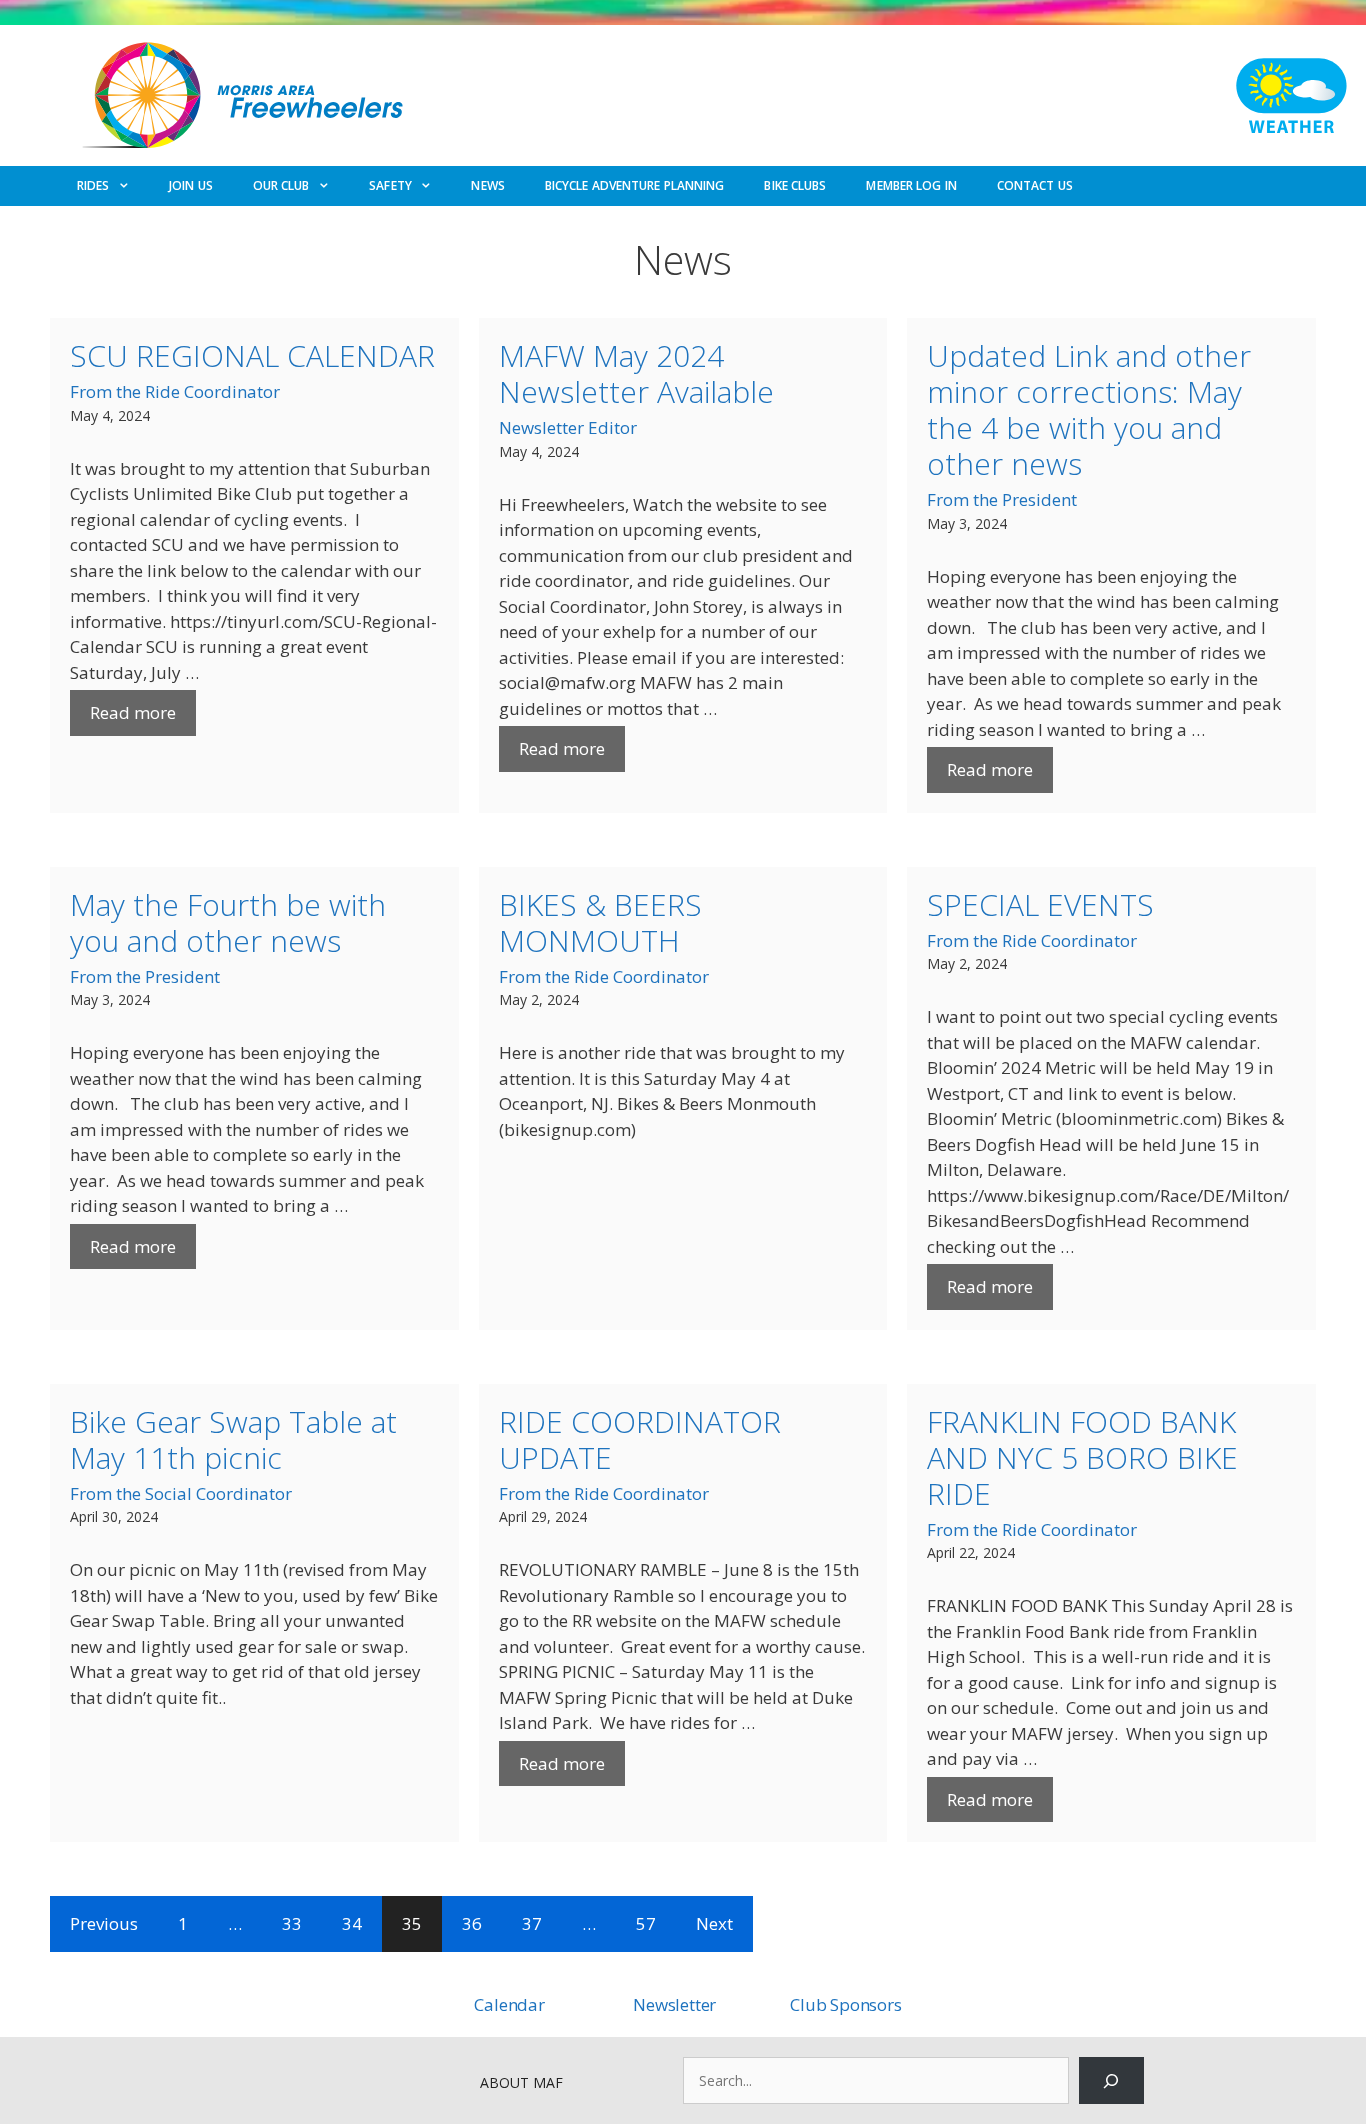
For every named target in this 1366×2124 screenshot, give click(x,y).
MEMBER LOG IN (911, 185)
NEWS (487, 185)
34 (352, 1923)
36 (472, 1923)
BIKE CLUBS (795, 185)
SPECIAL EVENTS (1040, 904)
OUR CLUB (281, 185)
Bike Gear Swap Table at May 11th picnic (233, 1439)
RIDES (93, 185)
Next (714, 1923)
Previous (104, 1923)
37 (532, 1923)
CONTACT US (1035, 185)
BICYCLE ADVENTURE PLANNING (635, 185)
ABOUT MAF (521, 2082)
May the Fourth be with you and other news (228, 922)
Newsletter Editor (568, 427)
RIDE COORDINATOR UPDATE (640, 1439)
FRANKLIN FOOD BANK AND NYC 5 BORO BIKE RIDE (1082, 1457)
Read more (133, 712)
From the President (1002, 499)
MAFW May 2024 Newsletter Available (636, 373)
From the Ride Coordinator (175, 391)
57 (646, 1923)
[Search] (1111, 2080)
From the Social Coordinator (181, 1493)
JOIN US (191, 185)
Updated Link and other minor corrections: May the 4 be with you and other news (1089, 409)
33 (292, 1923)
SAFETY (390, 185)
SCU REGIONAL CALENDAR (252, 355)
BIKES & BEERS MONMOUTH (600, 922)
